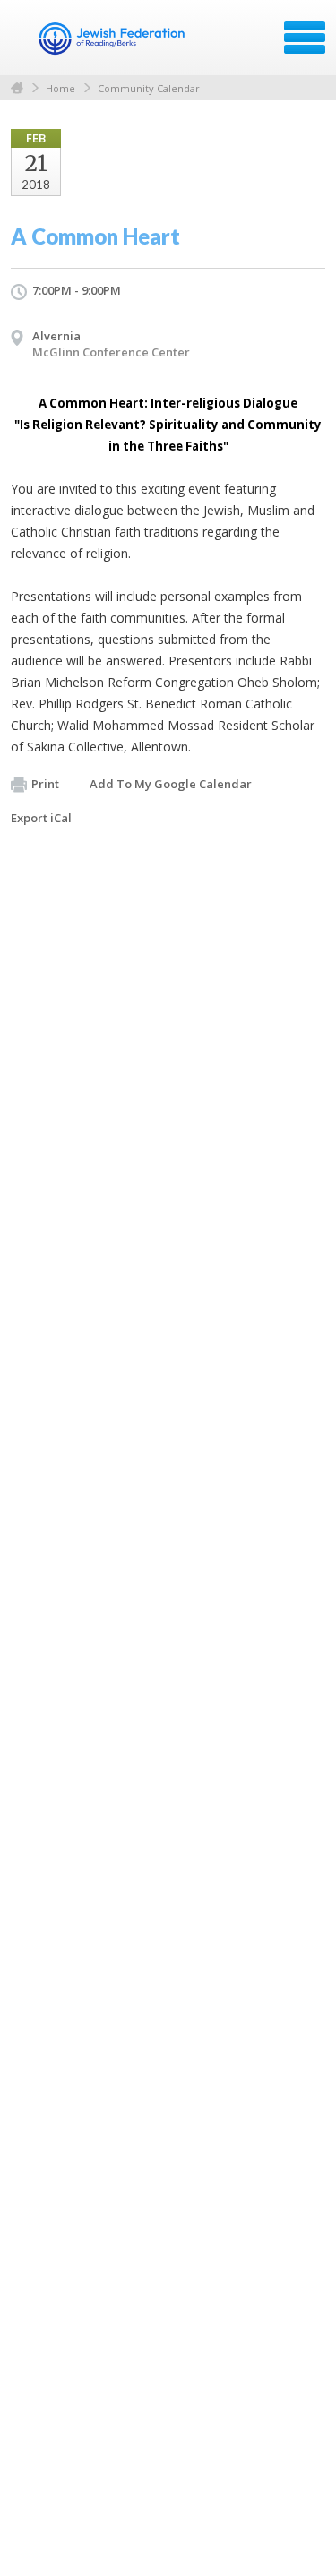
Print (45, 784)
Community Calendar (149, 88)
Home (17, 88)
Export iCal (41, 818)
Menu (305, 38)
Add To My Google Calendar (171, 784)
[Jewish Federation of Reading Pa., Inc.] (112, 44)
